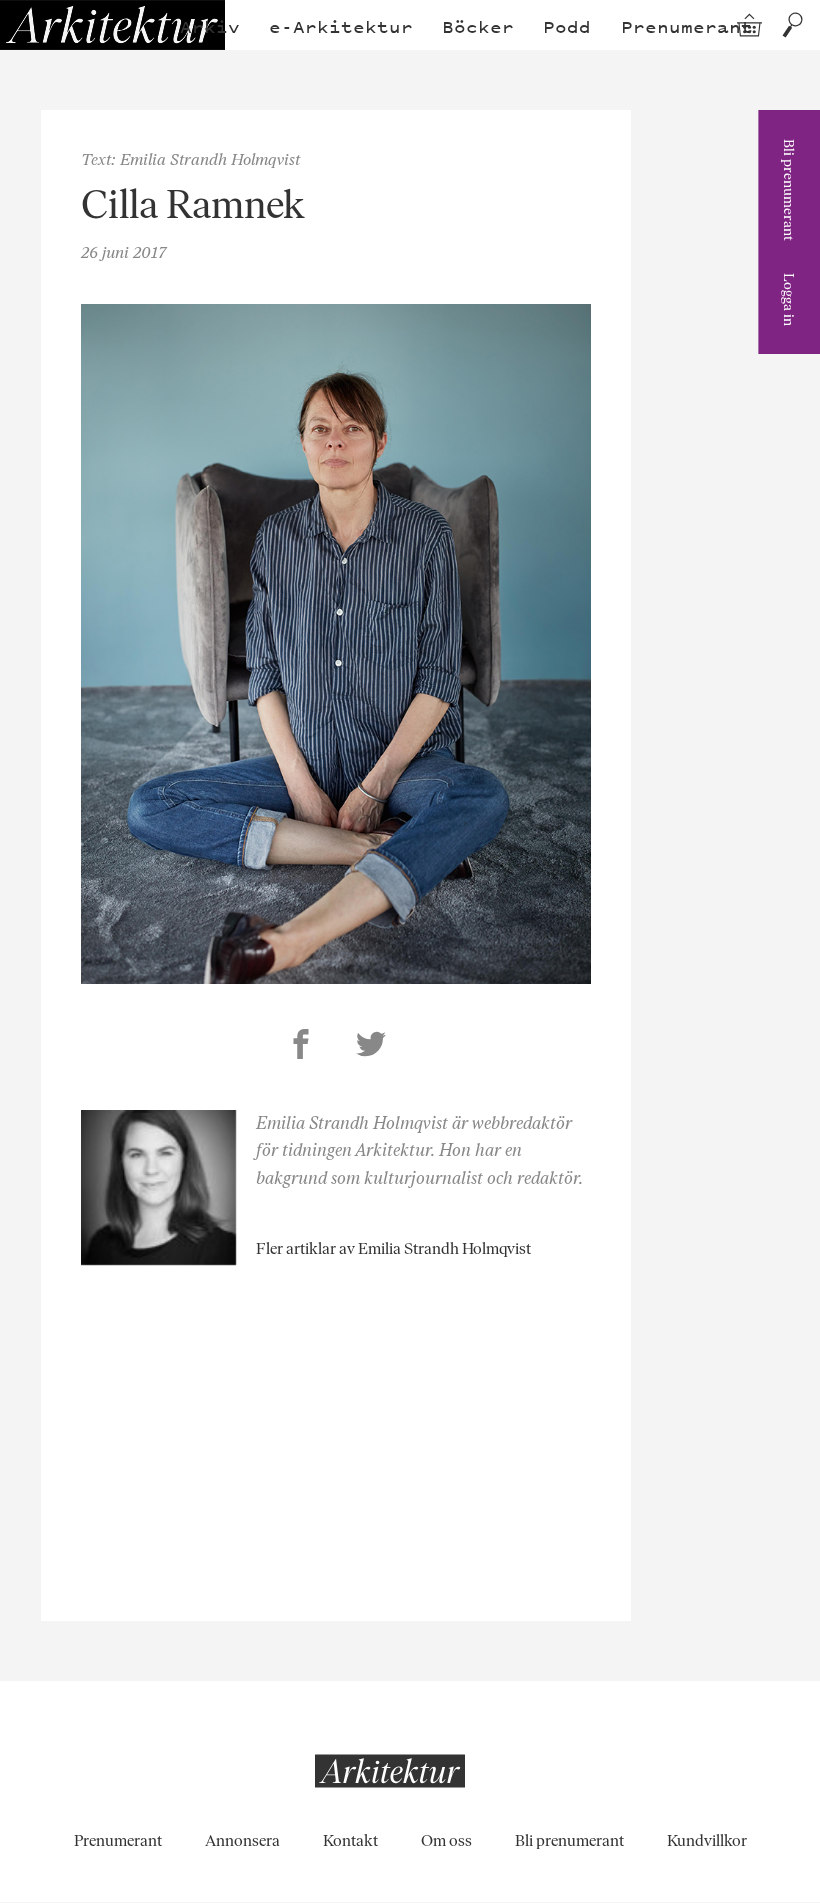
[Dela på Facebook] (301, 1047)
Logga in (789, 299)
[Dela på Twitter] (371, 1047)
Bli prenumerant (789, 190)
